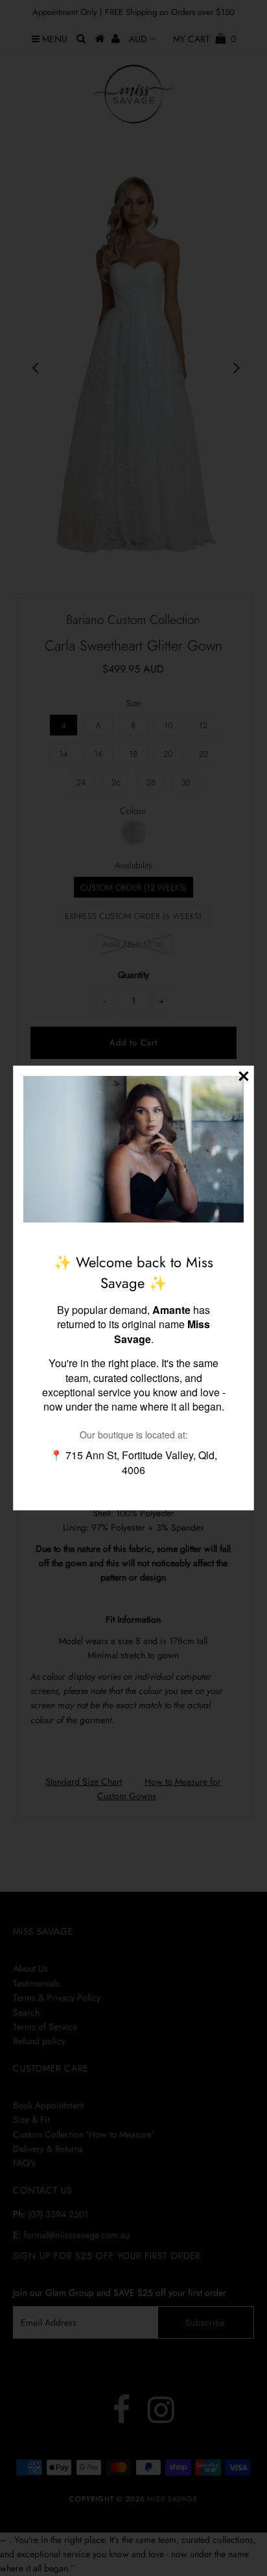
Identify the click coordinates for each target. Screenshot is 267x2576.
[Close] (244, 1076)
